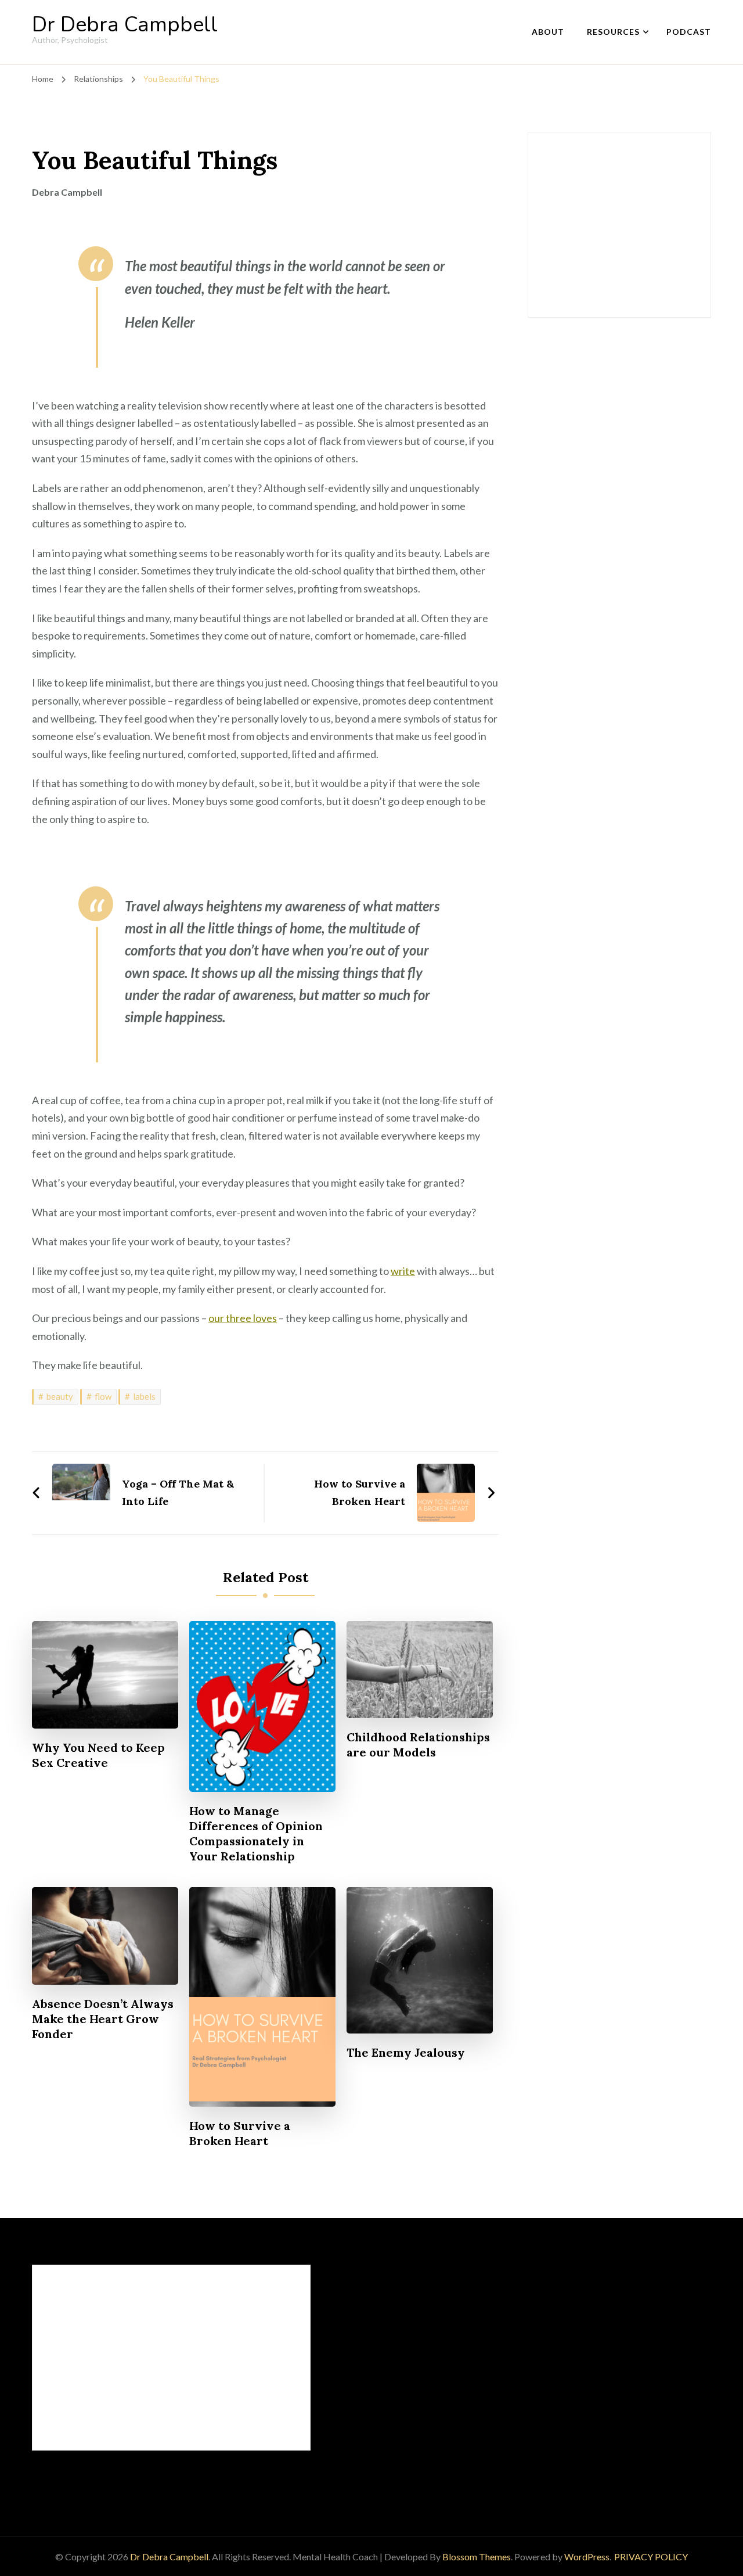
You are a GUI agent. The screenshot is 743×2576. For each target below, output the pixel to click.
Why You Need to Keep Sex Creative (98, 1755)
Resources (613, 32)
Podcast (689, 32)
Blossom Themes (477, 2557)
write (403, 1271)
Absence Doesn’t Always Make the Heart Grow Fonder (103, 2019)
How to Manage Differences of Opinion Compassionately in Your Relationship (256, 1833)
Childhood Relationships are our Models (418, 1745)
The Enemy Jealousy (406, 2052)
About (548, 32)
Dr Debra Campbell (125, 25)
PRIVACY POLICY (651, 2557)
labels (144, 1396)
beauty (60, 1396)
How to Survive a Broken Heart (240, 2133)
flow (103, 1396)
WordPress (587, 2557)
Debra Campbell (67, 192)
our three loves (243, 1318)
